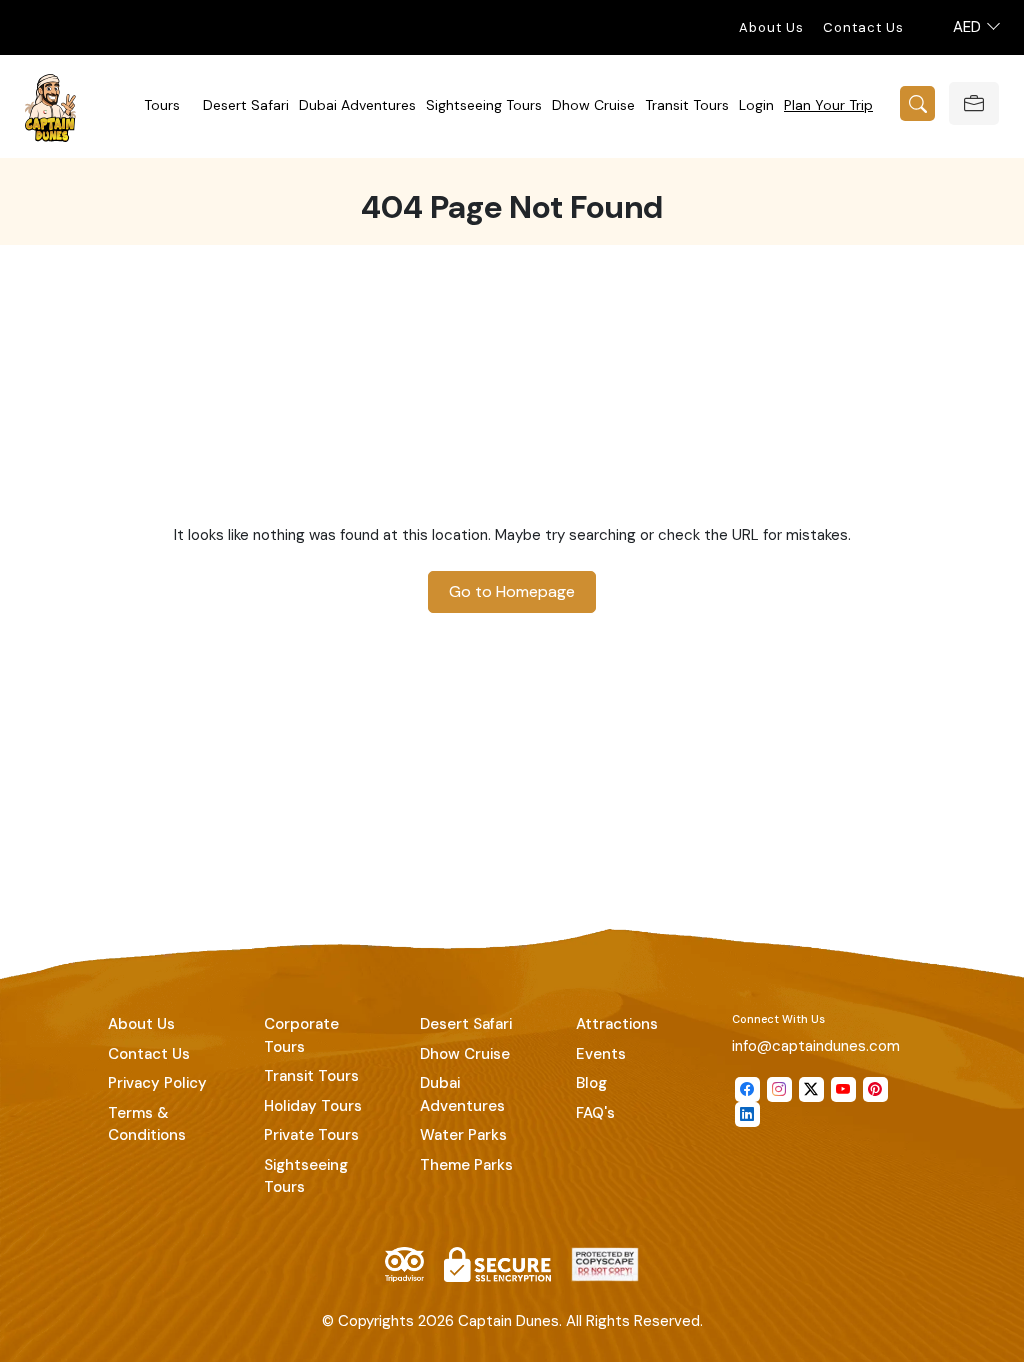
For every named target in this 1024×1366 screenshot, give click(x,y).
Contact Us (863, 27)
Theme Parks (466, 1165)
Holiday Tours (313, 1106)
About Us (771, 27)
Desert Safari (246, 105)
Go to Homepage (512, 591)
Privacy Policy (157, 1083)
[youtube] (843, 1089)
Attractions (617, 1024)
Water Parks (463, 1135)
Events (601, 1054)
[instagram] (779, 1089)
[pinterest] (875, 1089)
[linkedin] (747, 1114)
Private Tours (311, 1135)
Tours (162, 105)
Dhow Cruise (593, 105)
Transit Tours (687, 105)
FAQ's (595, 1113)
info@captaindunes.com (816, 1046)
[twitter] (811, 1089)
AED (969, 27)
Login (756, 105)
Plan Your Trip (828, 105)
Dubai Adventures (357, 105)
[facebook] (747, 1089)
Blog (591, 1083)
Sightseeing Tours (484, 105)
